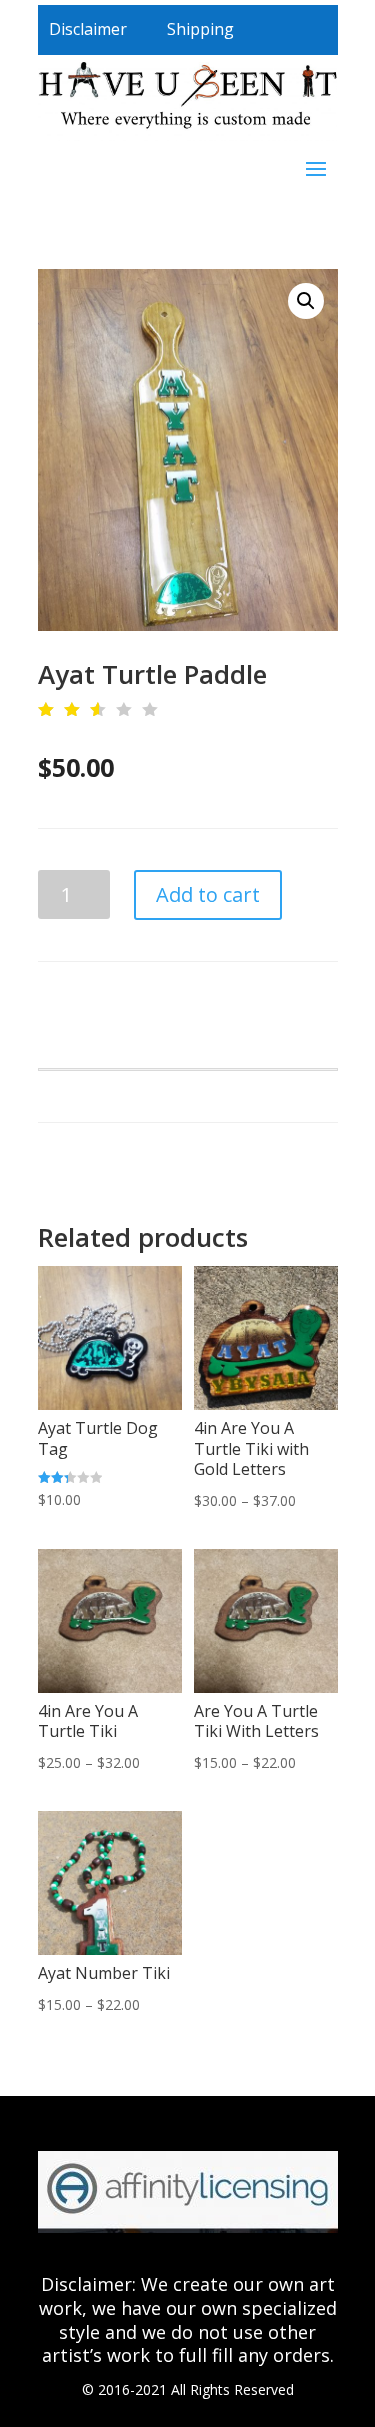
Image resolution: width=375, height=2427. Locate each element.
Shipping (200, 29)
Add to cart (208, 894)
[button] (306, 301)
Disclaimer (88, 29)
